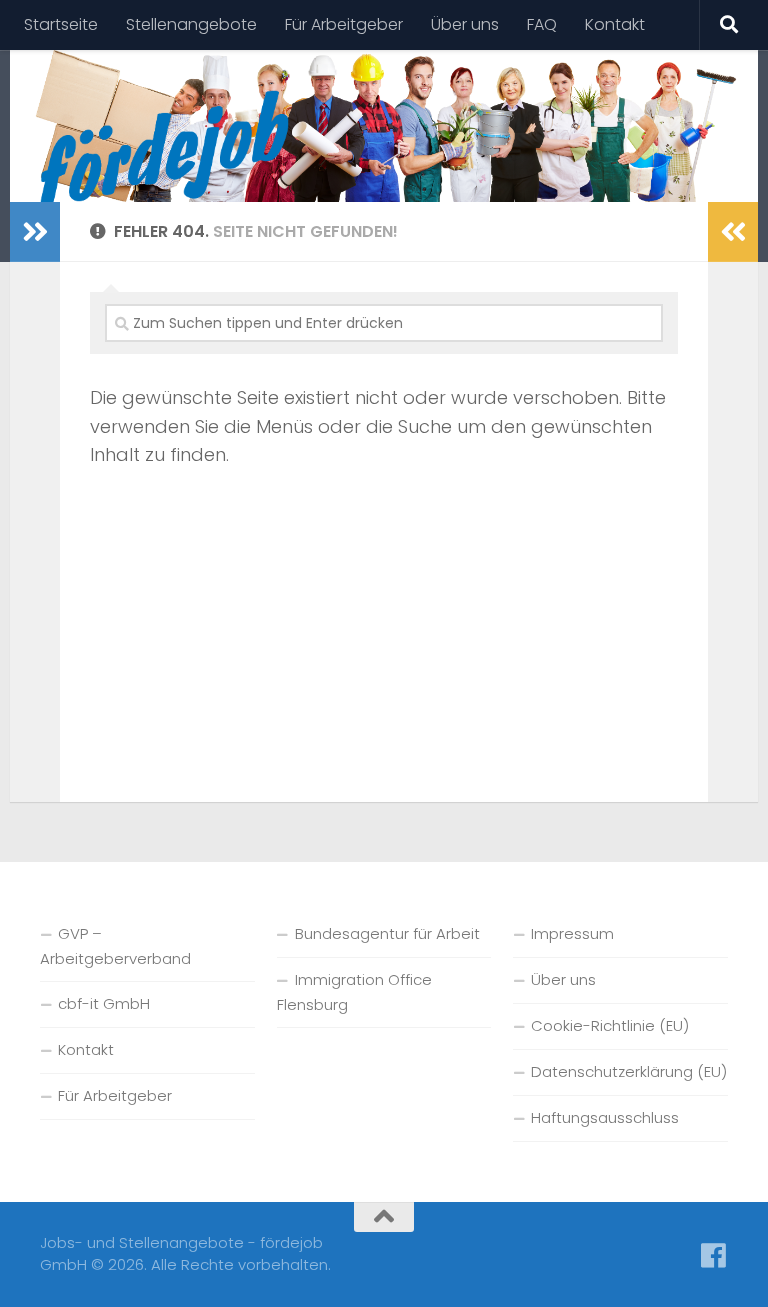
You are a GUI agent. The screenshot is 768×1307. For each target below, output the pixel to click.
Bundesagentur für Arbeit (387, 933)
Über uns (465, 24)
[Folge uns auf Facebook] (714, 1256)
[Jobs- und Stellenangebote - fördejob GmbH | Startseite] (164, 150)
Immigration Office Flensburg (354, 992)
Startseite (61, 24)
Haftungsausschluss (605, 1117)
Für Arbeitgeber (344, 24)
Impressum (572, 933)
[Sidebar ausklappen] (35, 232)
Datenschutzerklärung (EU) (629, 1071)
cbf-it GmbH (104, 1003)
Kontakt (615, 24)
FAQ (542, 24)
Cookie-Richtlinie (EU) (610, 1025)
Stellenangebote (191, 24)
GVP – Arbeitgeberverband (115, 946)
